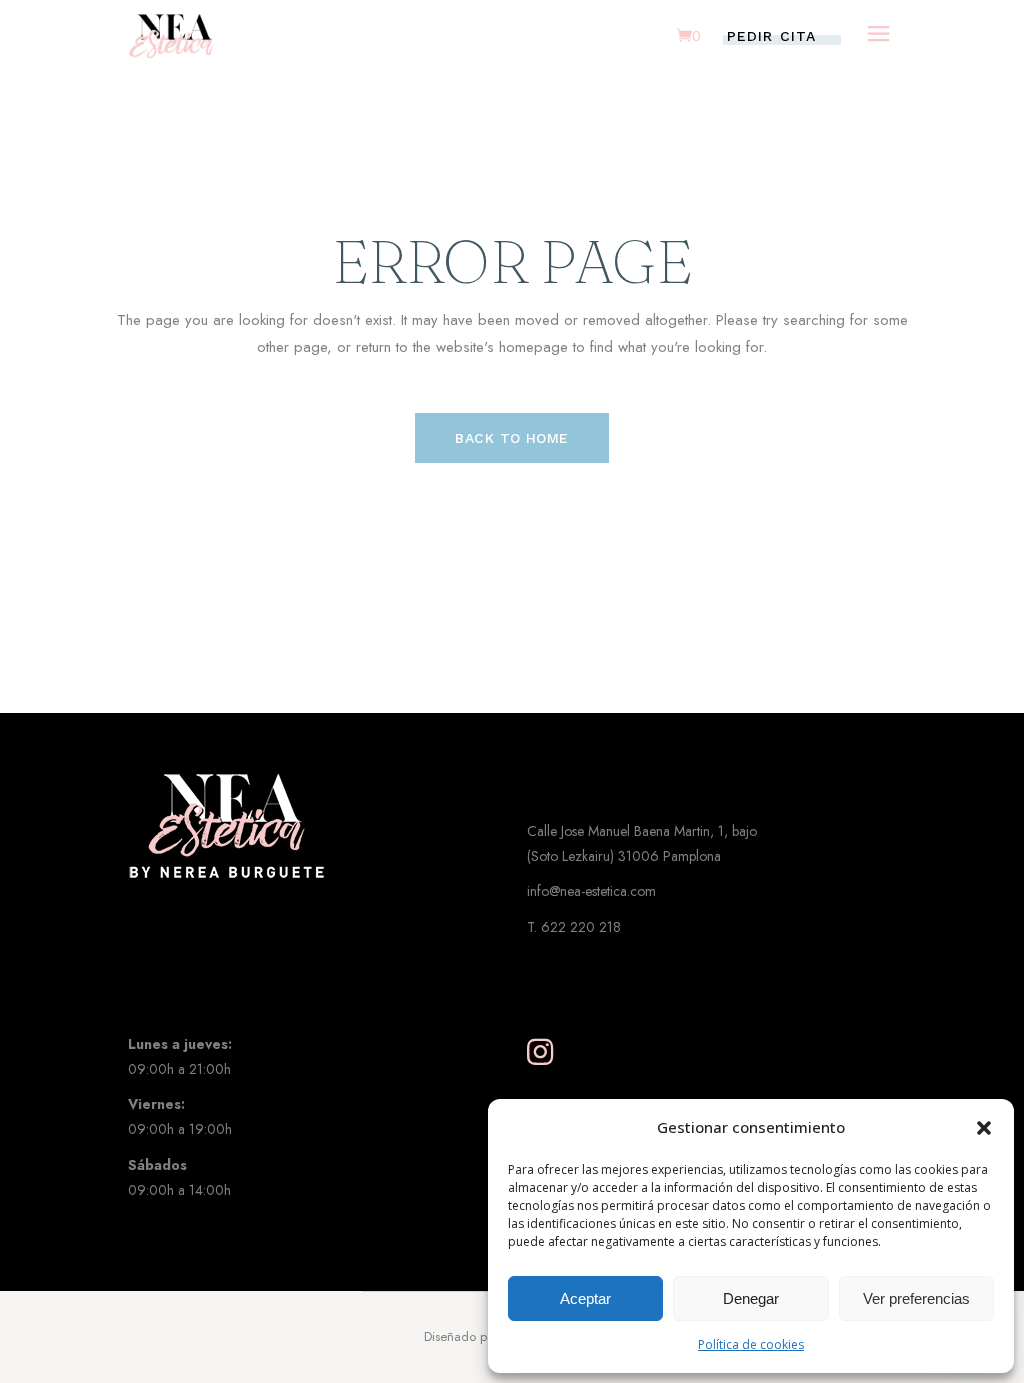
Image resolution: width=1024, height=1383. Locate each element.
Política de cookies (751, 1344)
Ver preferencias (916, 1298)
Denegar (751, 1298)
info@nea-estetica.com (591, 891)
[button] (984, 1128)
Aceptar (585, 1298)
